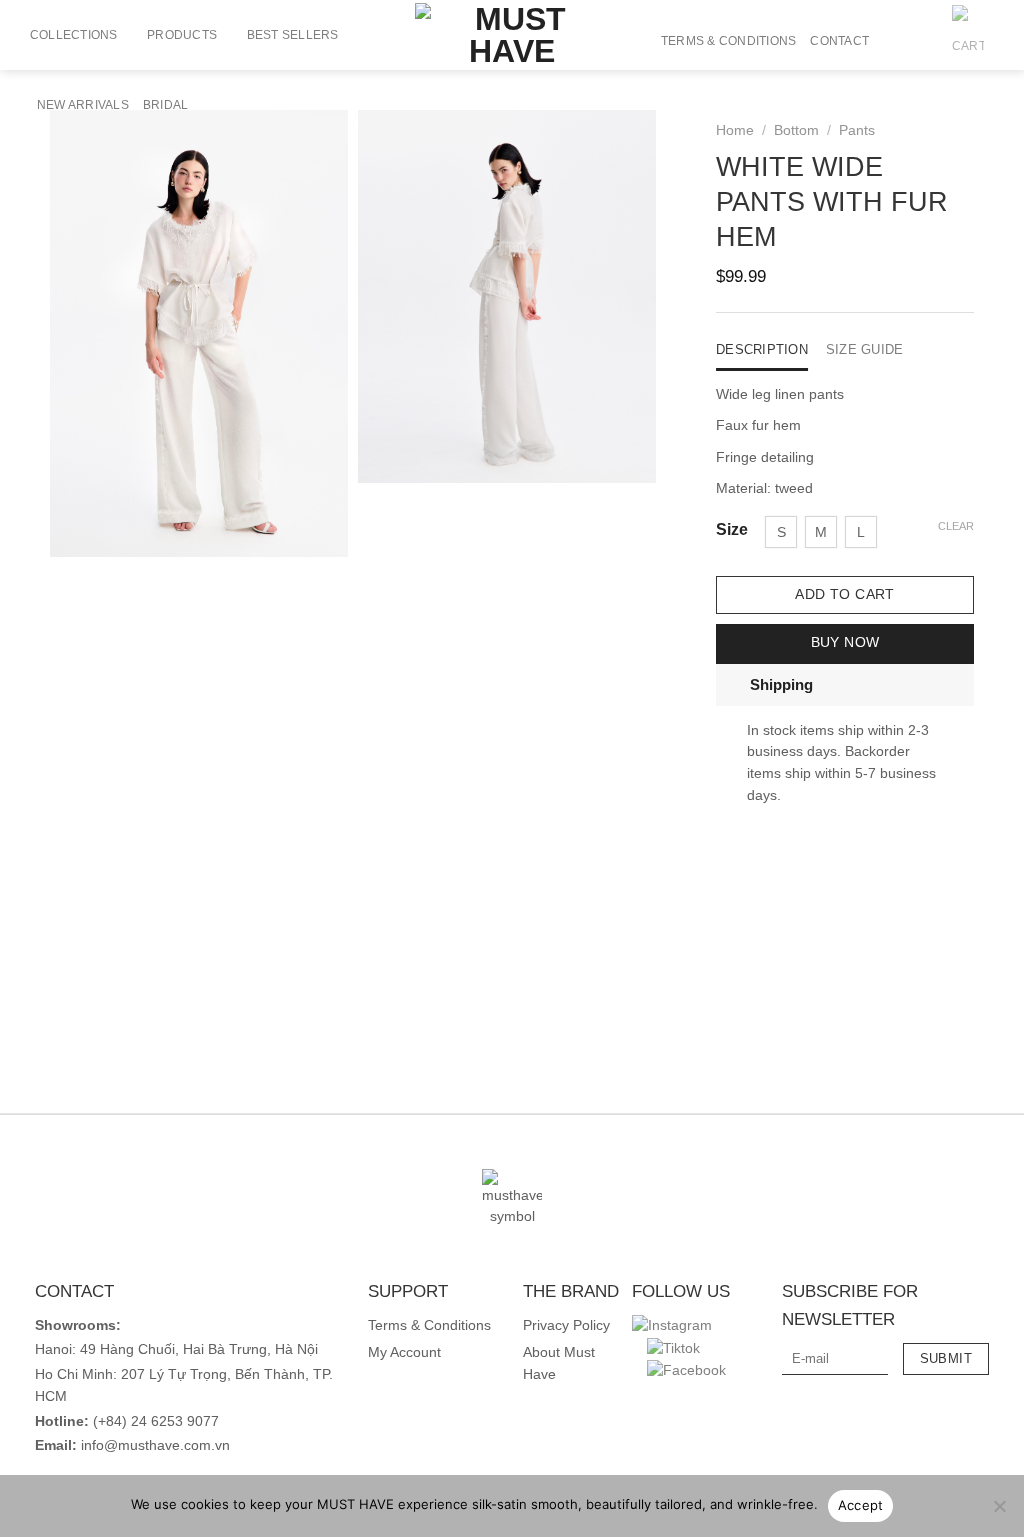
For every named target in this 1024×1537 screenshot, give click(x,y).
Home (735, 130)
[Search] (891, 40)
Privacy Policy (566, 1325)
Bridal (165, 105)
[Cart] (968, 40)
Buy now (845, 642)
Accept (861, 1505)
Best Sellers (293, 35)
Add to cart (845, 594)
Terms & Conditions (728, 41)
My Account (404, 1352)
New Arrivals (83, 105)
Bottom (796, 130)
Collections (74, 35)
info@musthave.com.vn (153, 1445)
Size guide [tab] (865, 349)
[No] (999, 1512)
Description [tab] (762, 349)
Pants (857, 130)
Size (732, 530)
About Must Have (559, 1363)
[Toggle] (732, 684)
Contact (839, 41)
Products (182, 35)
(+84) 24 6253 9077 (156, 1421)
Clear (956, 526)
